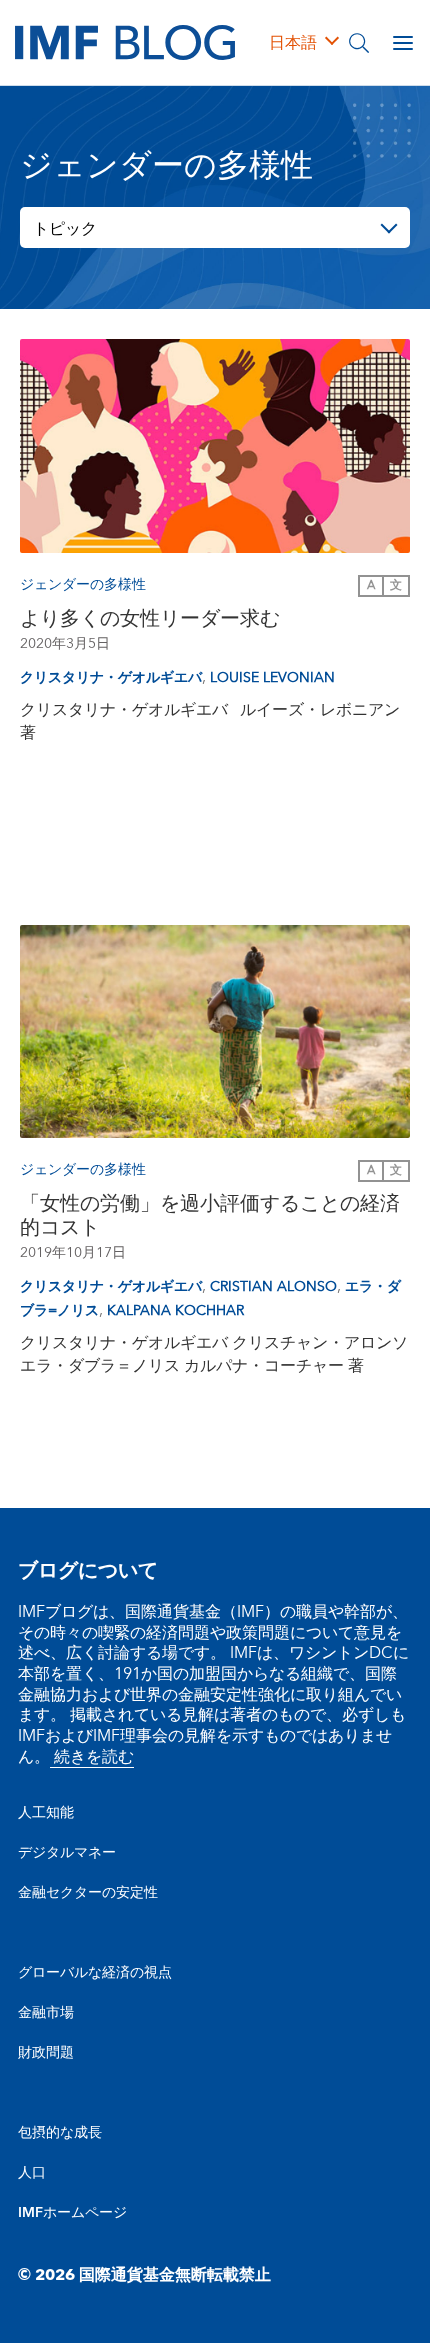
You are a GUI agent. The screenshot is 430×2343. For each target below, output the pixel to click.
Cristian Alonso (273, 1287)
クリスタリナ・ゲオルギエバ (111, 678)
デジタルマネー (67, 1853)
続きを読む (92, 1757)
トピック (65, 229)
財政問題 (46, 2053)
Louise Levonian (272, 678)
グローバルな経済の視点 (95, 1973)
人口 (32, 2173)
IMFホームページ (72, 2213)
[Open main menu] (403, 43)
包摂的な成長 (60, 2133)
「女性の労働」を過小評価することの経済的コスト (210, 1216)
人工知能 (46, 1813)
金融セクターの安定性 (88, 1893)
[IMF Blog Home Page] (125, 42)
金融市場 (46, 2013)
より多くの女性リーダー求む (150, 619)
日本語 (293, 43)
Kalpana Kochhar (175, 1311)
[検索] (359, 43)
